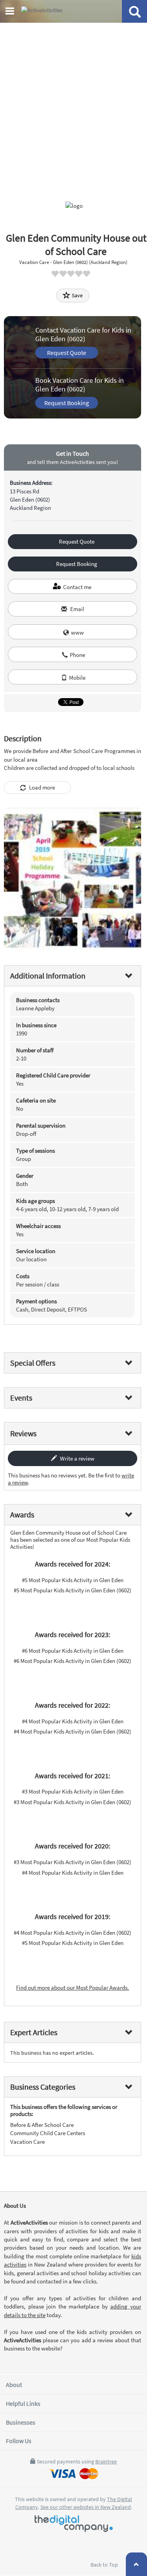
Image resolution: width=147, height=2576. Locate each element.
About (14, 2385)
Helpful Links (23, 2403)
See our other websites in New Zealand (86, 2507)
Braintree (106, 2461)
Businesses (21, 2422)
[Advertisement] (73, 101)
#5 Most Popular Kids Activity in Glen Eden (73, 1580)
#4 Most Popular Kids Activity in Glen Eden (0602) (73, 1731)
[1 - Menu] (11, 12)
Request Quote (67, 353)
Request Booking (67, 403)
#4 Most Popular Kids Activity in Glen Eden (73, 1721)
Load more (41, 787)
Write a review (77, 1458)
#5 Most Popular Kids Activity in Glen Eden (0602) (73, 1590)
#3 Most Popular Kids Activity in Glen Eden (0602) (73, 1802)
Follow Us (19, 2441)
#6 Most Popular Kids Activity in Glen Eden (73, 1651)
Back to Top (105, 2565)
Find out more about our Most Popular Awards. (73, 1987)
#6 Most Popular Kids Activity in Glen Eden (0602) (73, 1661)
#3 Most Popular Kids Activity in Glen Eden (73, 1791)
